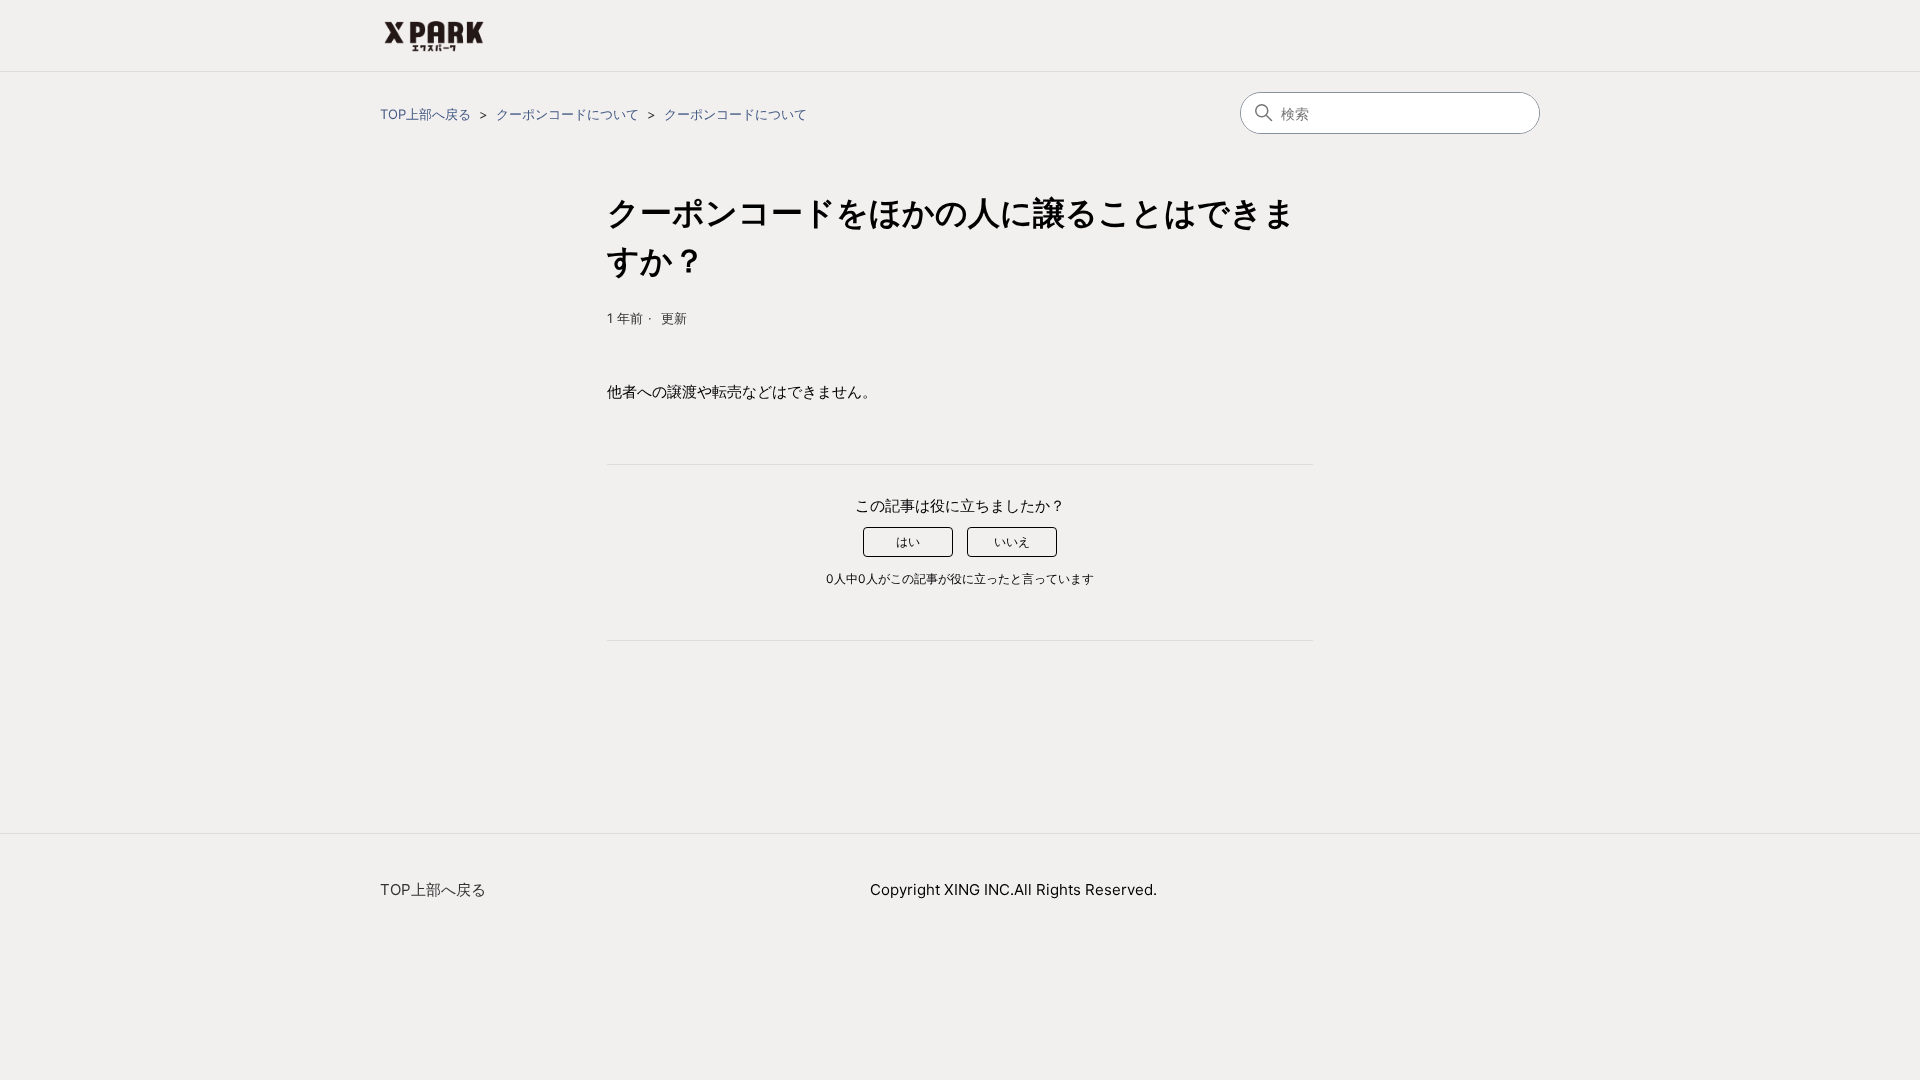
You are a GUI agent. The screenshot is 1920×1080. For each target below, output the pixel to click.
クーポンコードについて (567, 114)
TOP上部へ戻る (425, 114)
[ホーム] (434, 35)
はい (908, 541)
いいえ (1012, 541)
